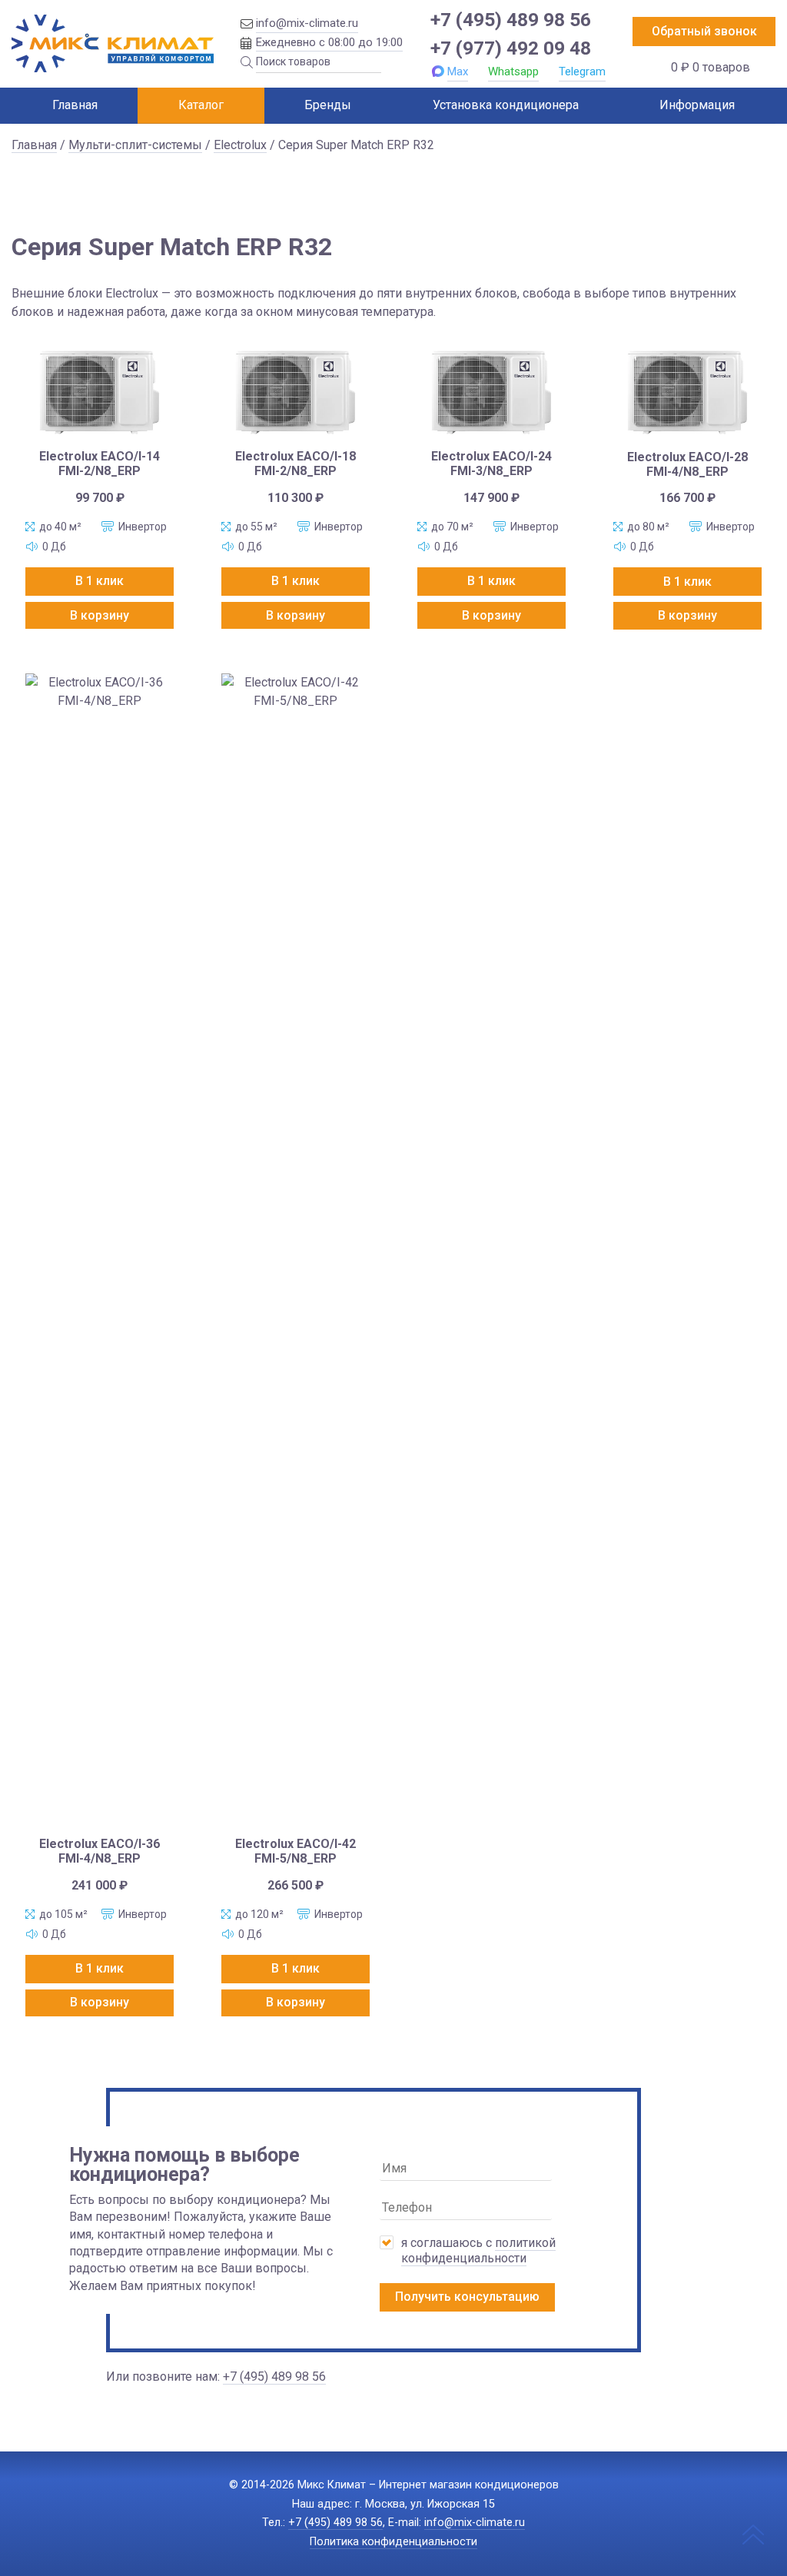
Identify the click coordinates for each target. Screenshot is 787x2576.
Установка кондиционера (506, 105)
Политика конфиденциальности (393, 2542)
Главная (75, 105)
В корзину (100, 615)
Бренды (328, 105)
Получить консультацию (467, 2297)
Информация (697, 105)
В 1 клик (100, 581)
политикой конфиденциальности (478, 2250)
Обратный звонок (704, 31)
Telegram (582, 71)
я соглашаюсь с (478, 2250)
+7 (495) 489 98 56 (511, 20)
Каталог (201, 105)
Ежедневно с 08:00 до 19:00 (329, 42)
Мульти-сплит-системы (135, 145)
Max (458, 71)
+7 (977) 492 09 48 (511, 48)
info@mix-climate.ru (307, 23)
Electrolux (240, 145)
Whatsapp (513, 71)
